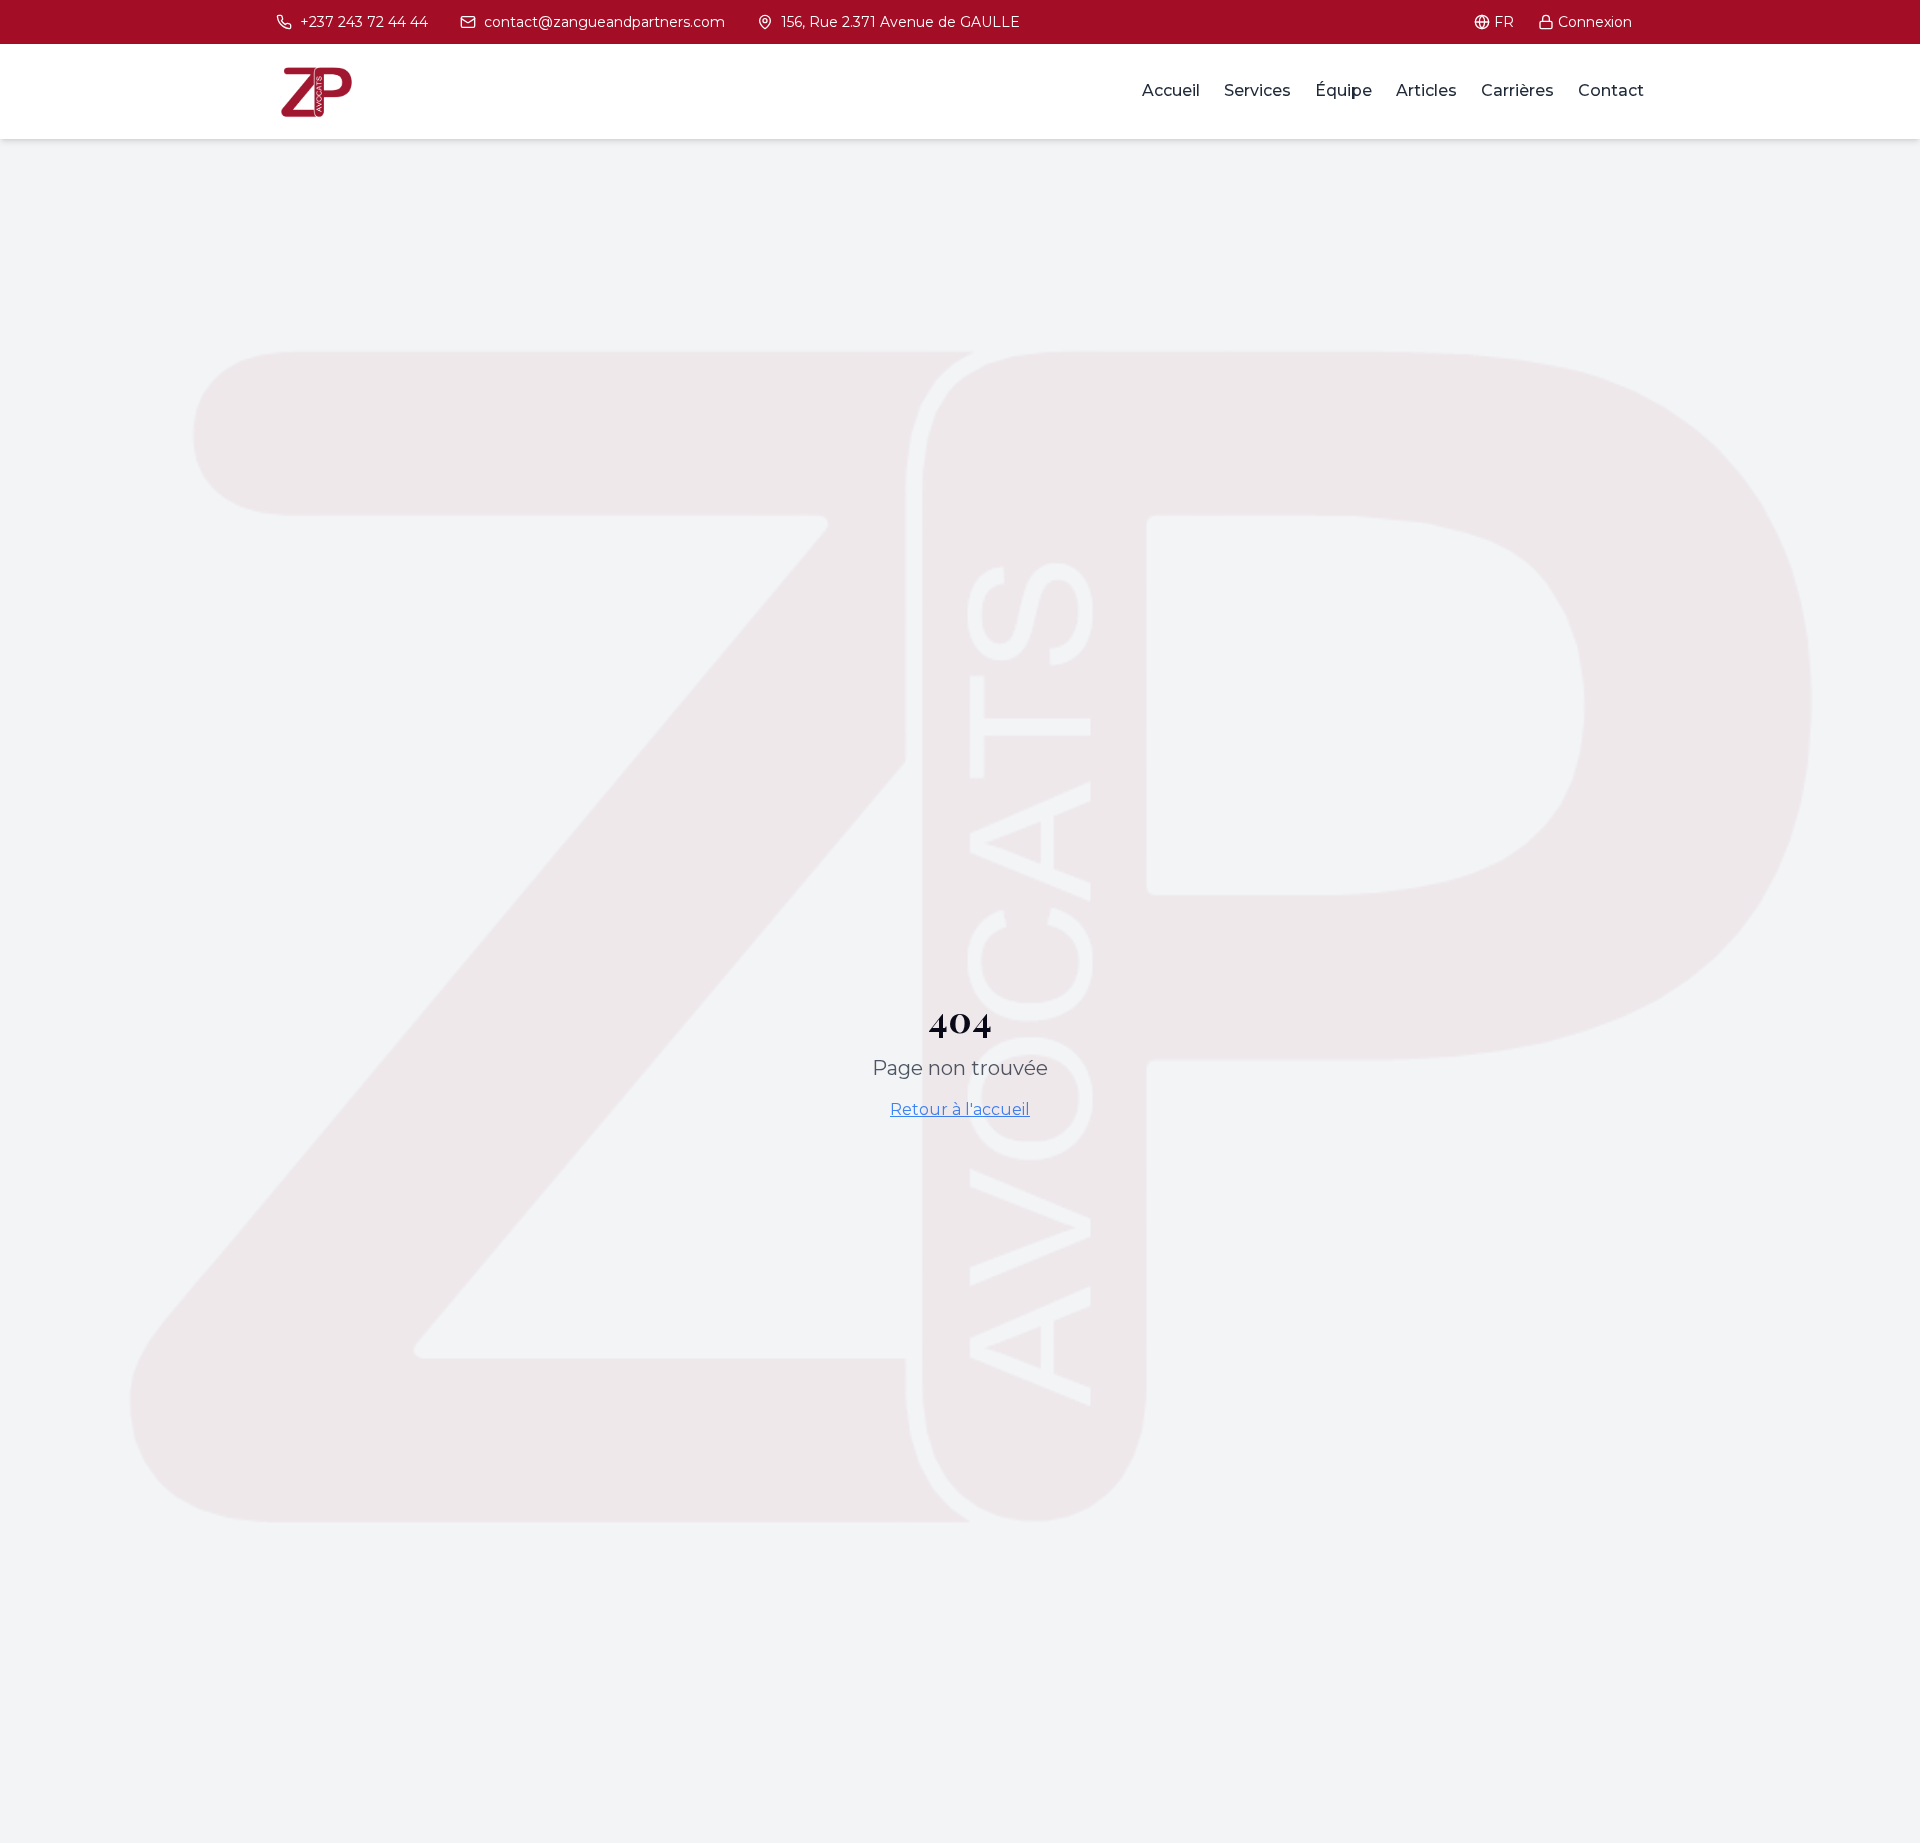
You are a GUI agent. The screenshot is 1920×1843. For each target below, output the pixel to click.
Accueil (1171, 90)
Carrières (1517, 90)
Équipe (1343, 90)
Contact (1611, 90)
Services (1257, 90)
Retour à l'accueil (960, 1109)
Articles (1426, 90)
